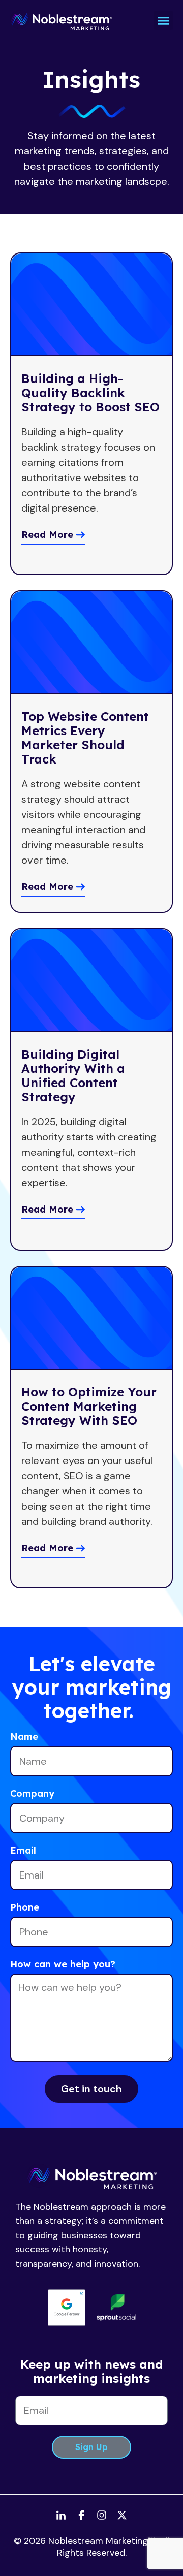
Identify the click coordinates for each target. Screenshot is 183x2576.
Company (32, 1794)
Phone (25, 1908)
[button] (164, 20)
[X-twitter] (122, 2515)
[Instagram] (102, 2515)
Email (23, 1851)
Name (24, 1737)
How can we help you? (63, 1965)
